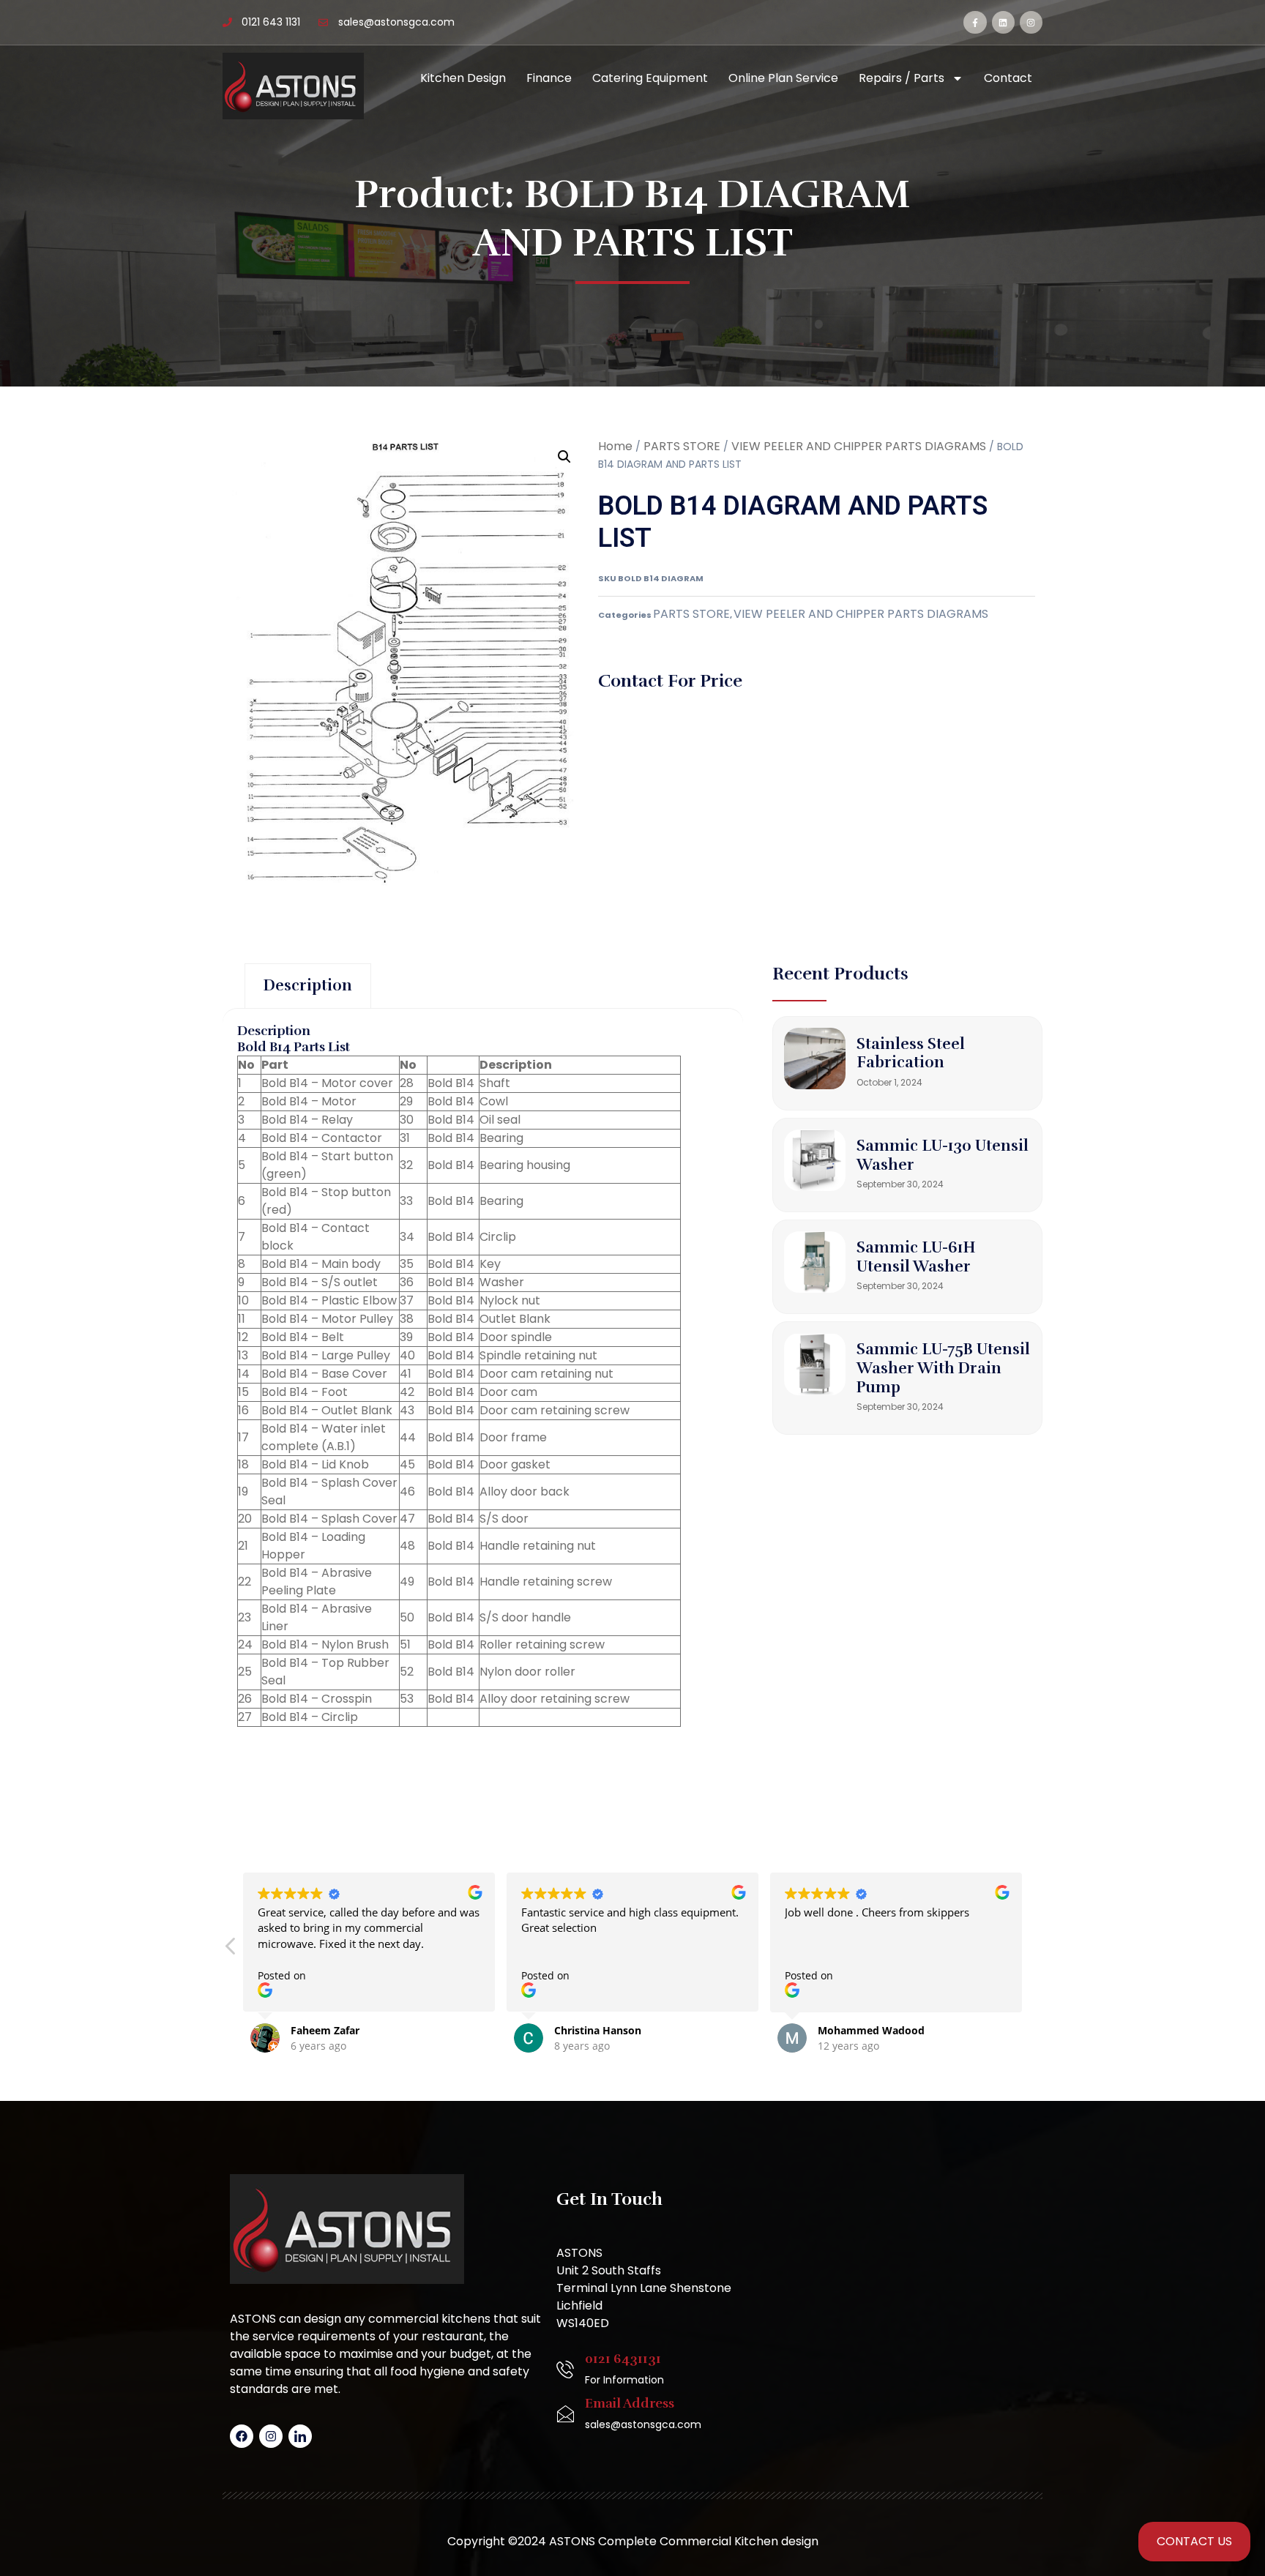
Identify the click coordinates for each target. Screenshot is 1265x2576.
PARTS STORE (682, 446)
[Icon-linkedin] (300, 2436)
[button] (564, 457)
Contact (1008, 78)
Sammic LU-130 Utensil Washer (943, 1155)
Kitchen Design (463, 78)
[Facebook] (242, 2436)
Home (615, 446)
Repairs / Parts (902, 78)
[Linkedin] (1003, 22)
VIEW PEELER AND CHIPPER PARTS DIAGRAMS (859, 446)
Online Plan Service (783, 78)
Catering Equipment (650, 78)
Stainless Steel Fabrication (911, 1053)
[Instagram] (1031, 22)
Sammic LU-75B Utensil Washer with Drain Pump (943, 1368)
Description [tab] (308, 985)
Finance (549, 78)
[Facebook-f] (975, 22)
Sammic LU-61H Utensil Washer (916, 1257)
